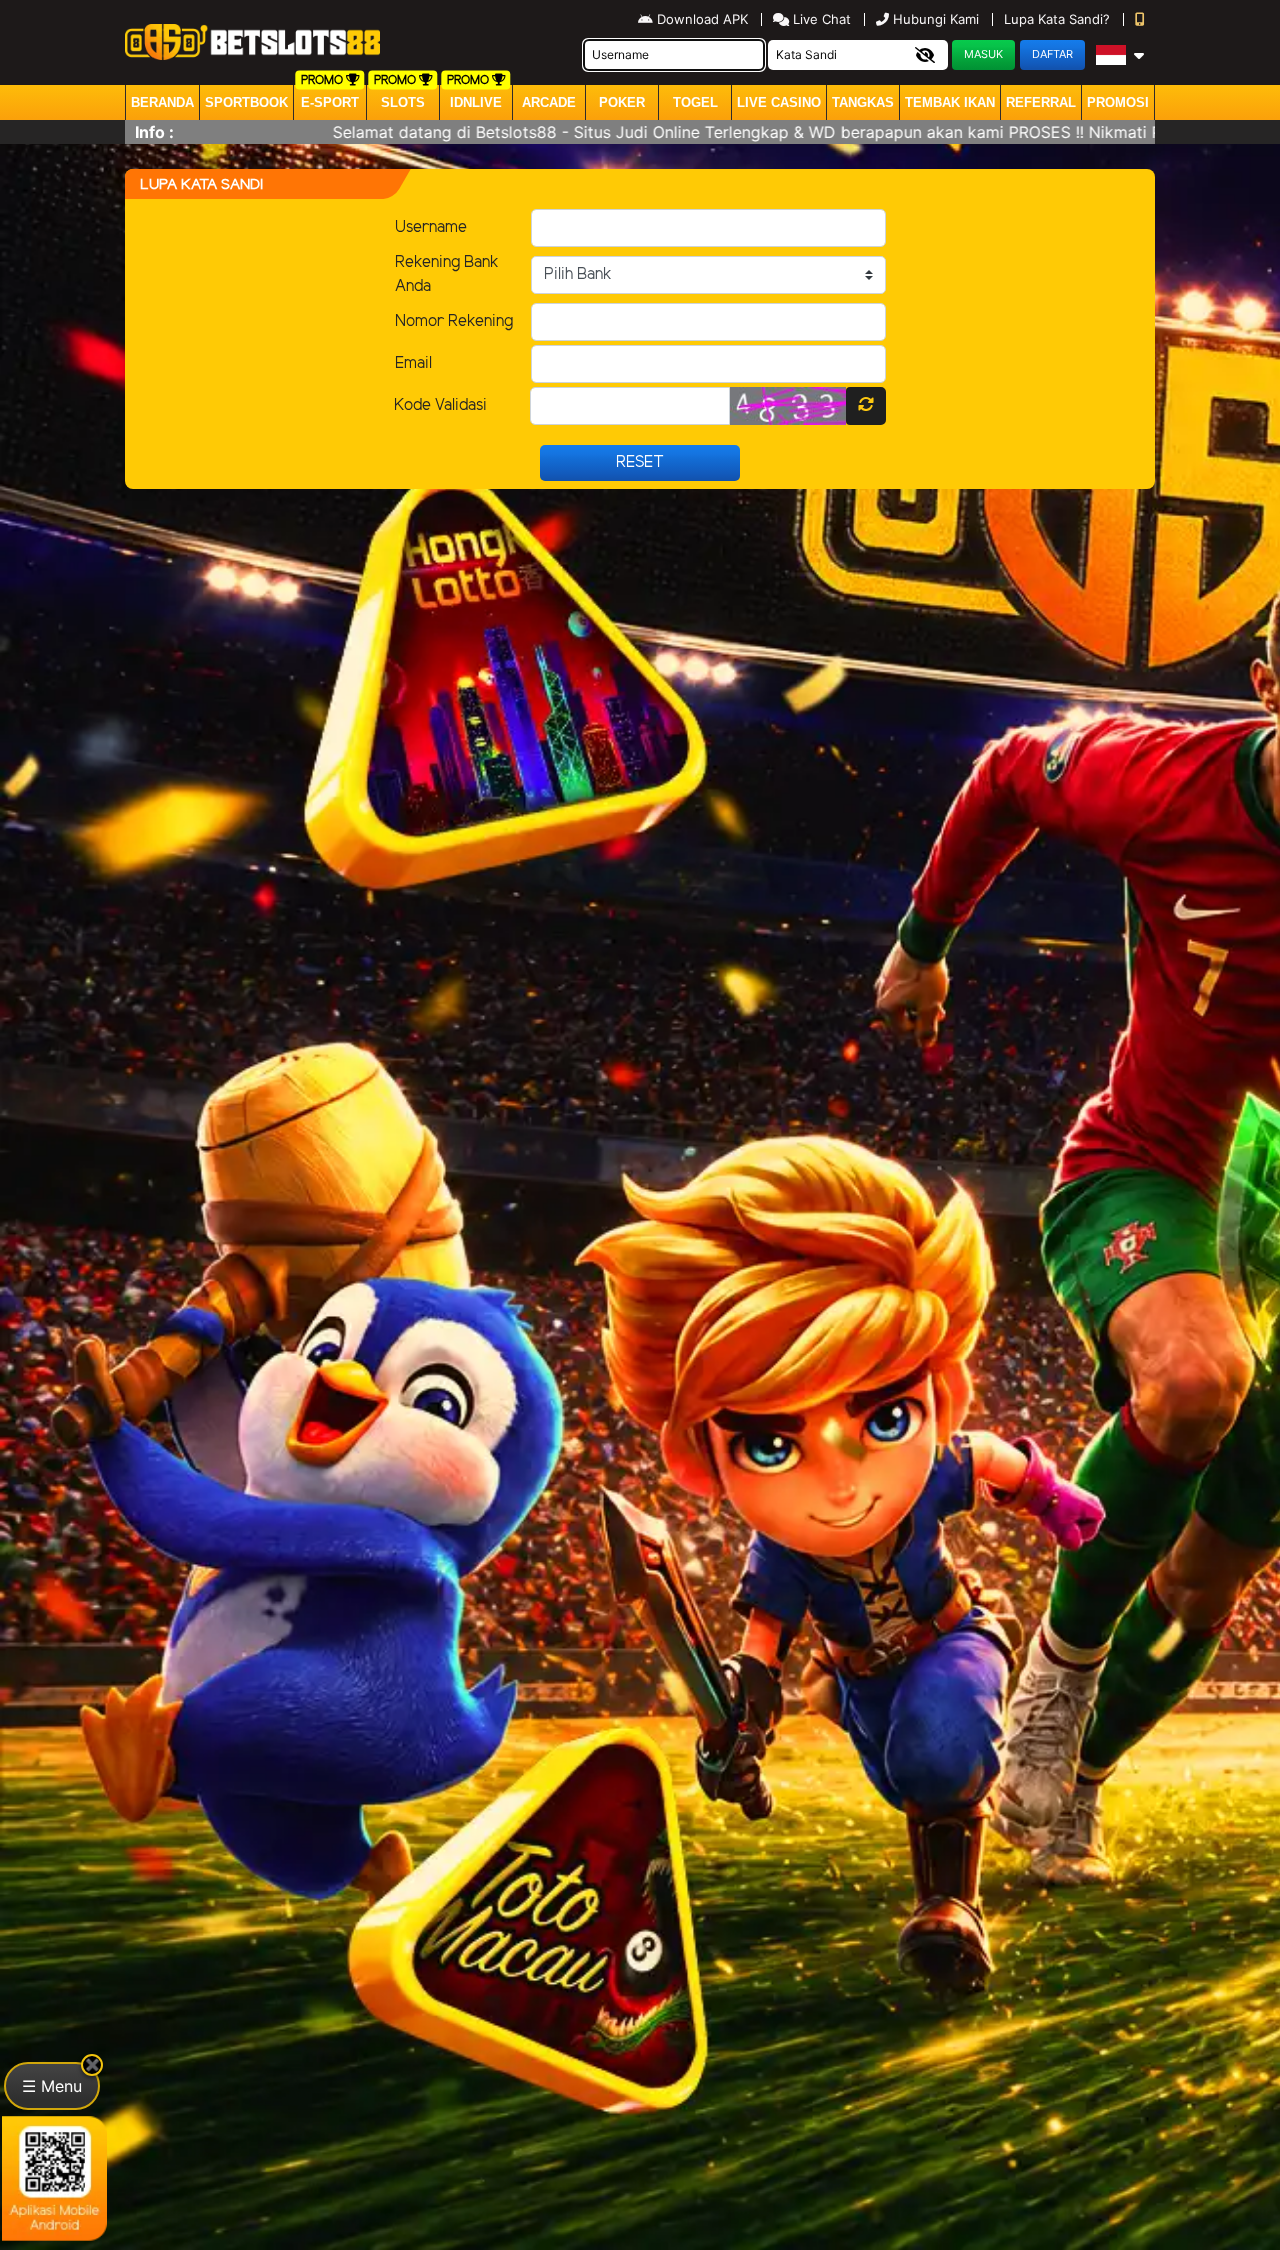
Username (431, 227)
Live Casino (779, 102)
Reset (640, 462)
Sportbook (246, 102)
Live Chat (820, 19)
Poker (622, 102)
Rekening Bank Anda (447, 274)
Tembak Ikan (950, 102)
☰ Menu (52, 2086)
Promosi (1118, 102)
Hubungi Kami (936, 19)
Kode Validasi (440, 405)
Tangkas (863, 102)
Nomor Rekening (454, 321)
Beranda (162, 102)
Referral (1041, 102)
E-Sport (330, 102)
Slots (403, 102)
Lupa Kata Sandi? (1059, 19)
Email (413, 363)
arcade (549, 102)
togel (695, 102)
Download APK (702, 19)
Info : (154, 132)
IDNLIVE (476, 102)
